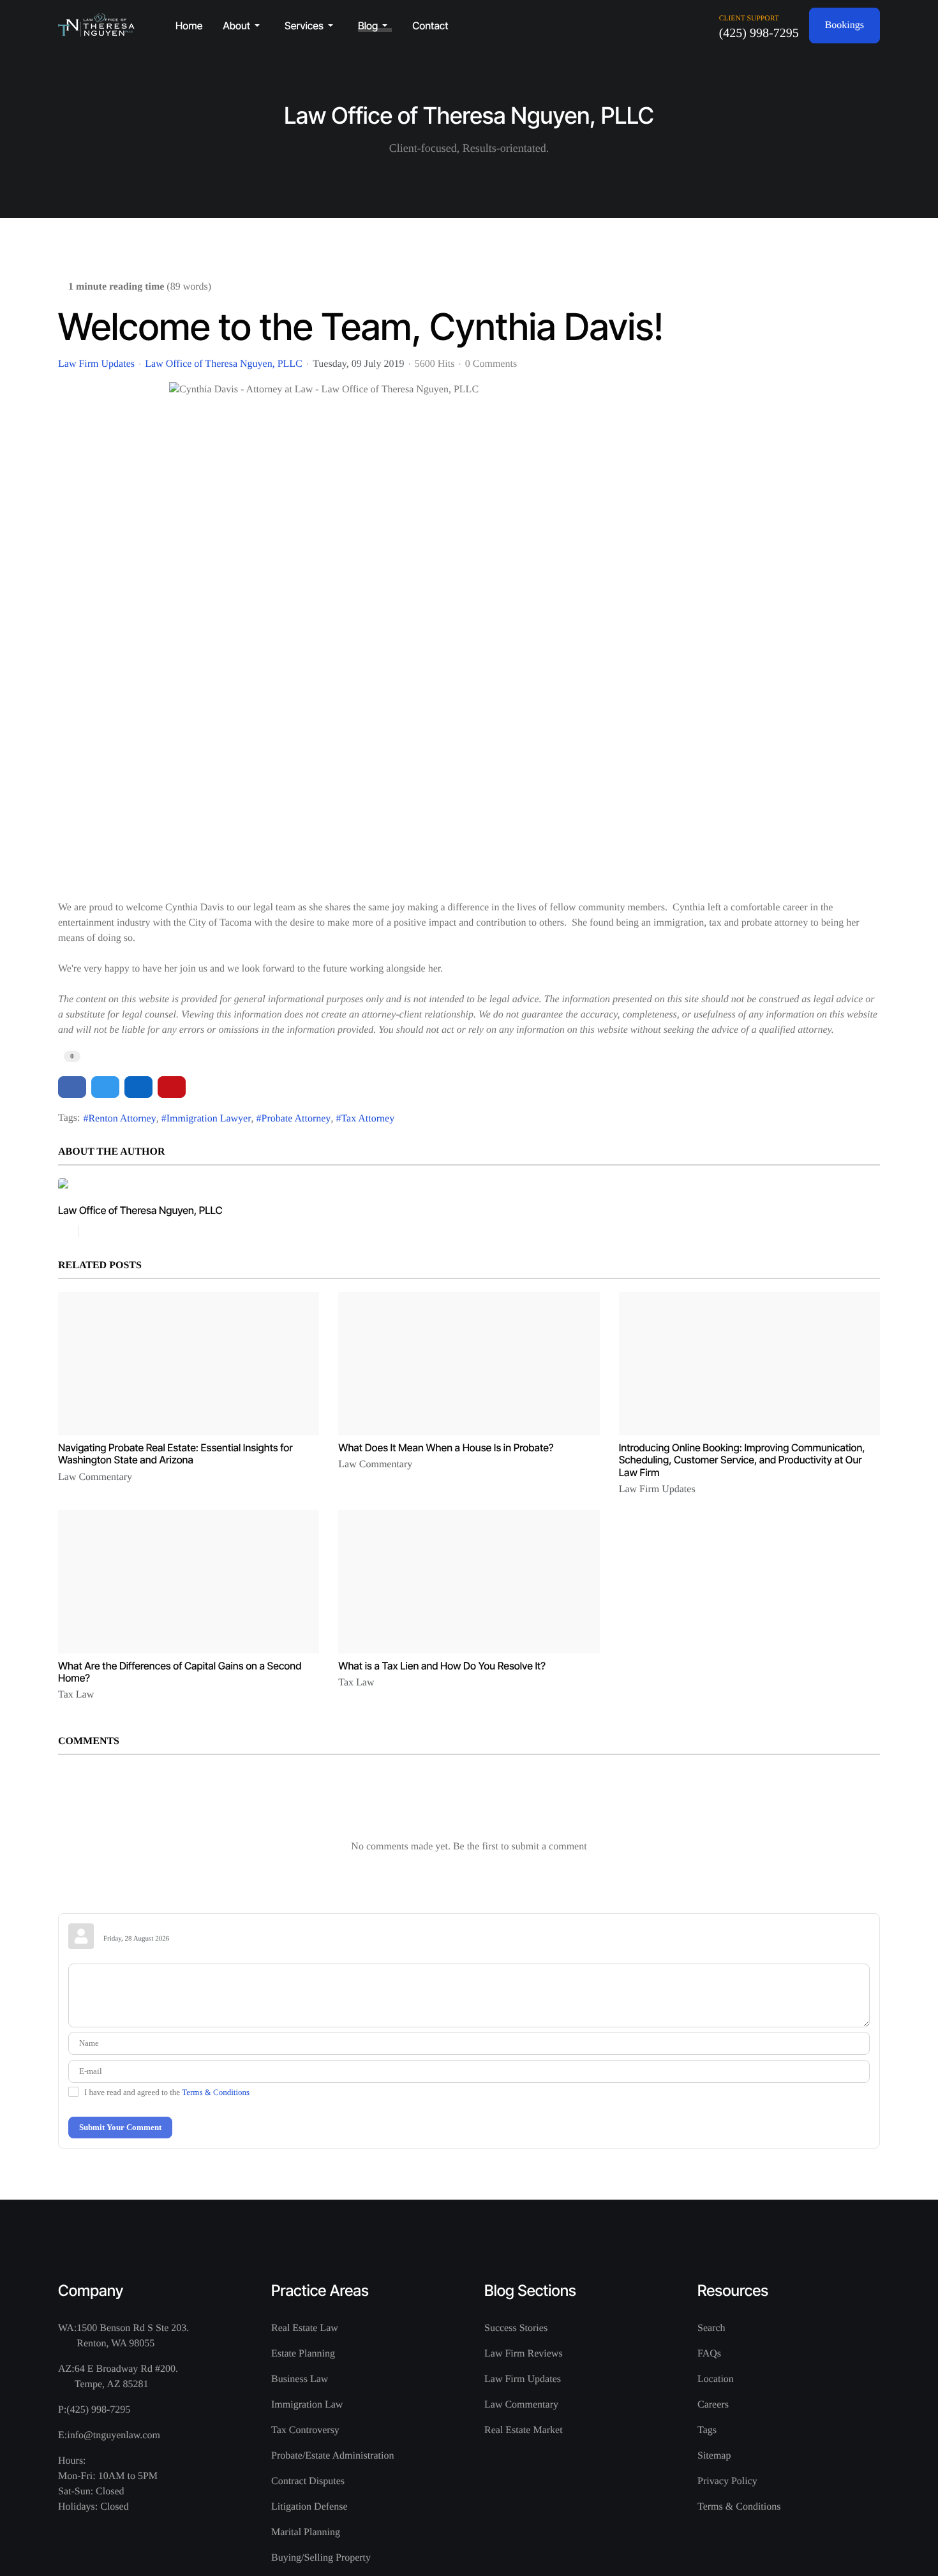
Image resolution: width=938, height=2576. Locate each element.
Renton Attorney (122, 1119)
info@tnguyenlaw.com (114, 2435)
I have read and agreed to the (167, 2092)
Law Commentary (95, 1477)
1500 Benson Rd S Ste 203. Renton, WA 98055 (133, 2336)
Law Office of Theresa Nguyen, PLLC (223, 364)
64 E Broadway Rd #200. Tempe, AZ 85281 (126, 2377)
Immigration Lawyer (209, 1119)
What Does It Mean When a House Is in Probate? (446, 1447)
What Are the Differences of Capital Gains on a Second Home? (180, 1672)
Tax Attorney (368, 1119)
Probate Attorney (296, 1119)
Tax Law (76, 1695)
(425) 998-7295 (759, 33)
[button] (243, 26)
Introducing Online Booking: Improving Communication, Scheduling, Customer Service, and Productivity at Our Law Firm (742, 1460)
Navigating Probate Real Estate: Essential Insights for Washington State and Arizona (175, 1454)
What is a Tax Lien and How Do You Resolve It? (442, 1666)
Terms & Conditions (216, 2092)
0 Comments (491, 364)
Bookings (845, 25)
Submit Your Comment (120, 2127)
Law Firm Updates (96, 364)
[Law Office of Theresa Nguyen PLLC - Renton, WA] (96, 25)
